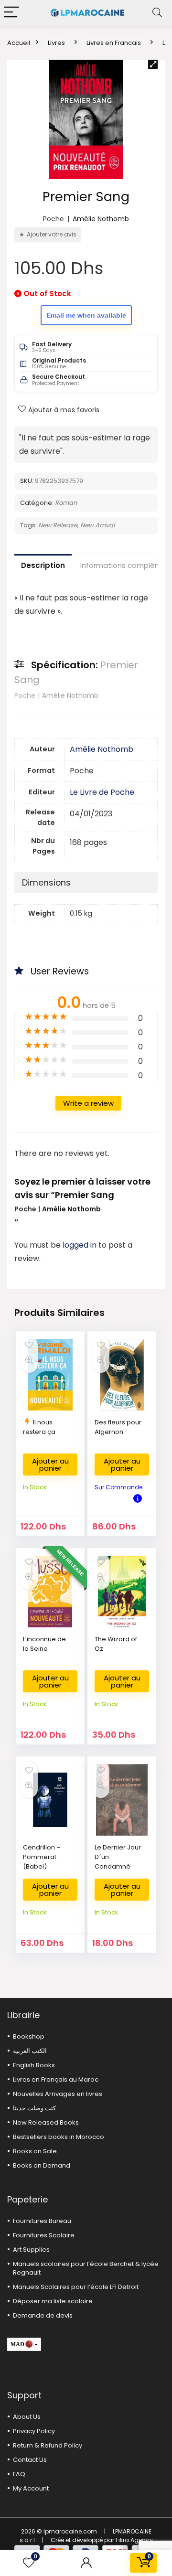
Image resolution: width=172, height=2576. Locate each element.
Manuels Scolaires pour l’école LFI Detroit (76, 2287)
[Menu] (11, 13)
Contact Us (30, 2460)
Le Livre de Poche (102, 792)
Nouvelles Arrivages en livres (58, 2094)
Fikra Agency (134, 2540)
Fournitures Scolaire (44, 2235)
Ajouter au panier (50, 1464)
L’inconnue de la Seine (44, 1644)
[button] (153, 64)
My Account (31, 2488)
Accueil (19, 43)
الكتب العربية (30, 2051)
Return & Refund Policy (48, 2445)
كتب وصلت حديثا (34, 2108)
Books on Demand (42, 2165)
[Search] (157, 13)
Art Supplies (31, 2250)
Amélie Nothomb (101, 219)
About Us (27, 2417)
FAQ (19, 2474)
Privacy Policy (34, 2431)
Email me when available (86, 315)
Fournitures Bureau (42, 2221)
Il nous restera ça (39, 1427)
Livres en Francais (114, 43)
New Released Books (46, 2122)
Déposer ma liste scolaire (53, 2301)
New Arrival (97, 525)
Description (43, 565)
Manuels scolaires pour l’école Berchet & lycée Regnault (86, 2268)
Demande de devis (43, 2315)
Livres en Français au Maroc (56, 2079)
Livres (56, 43)
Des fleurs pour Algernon (118, 1427)
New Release (58, 525)
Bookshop (29, 2036)
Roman (66, 503)
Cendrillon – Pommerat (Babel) (42, 1857)
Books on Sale (35, 2151)
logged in (81, 1245)
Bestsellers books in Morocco (59, 2137)
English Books (34, 2065)
